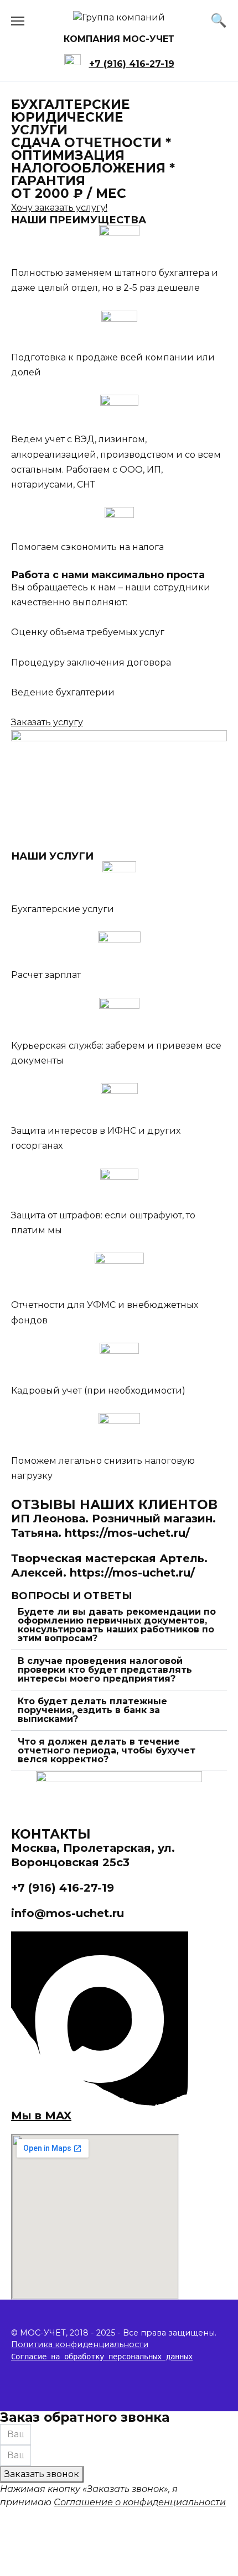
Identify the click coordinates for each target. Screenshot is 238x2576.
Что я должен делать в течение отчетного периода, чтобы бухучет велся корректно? (107, 1750)
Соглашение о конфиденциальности (140, 2502)
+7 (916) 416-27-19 (132, 64)
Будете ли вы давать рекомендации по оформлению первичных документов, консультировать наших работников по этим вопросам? (117, 1625)
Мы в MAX (41, 2116)
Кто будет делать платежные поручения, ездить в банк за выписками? (92, 1710)
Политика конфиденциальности (80, 2344)
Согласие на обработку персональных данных (102, 2357)
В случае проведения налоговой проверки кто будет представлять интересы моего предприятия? (105, 1670)
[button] (119, 1625)
